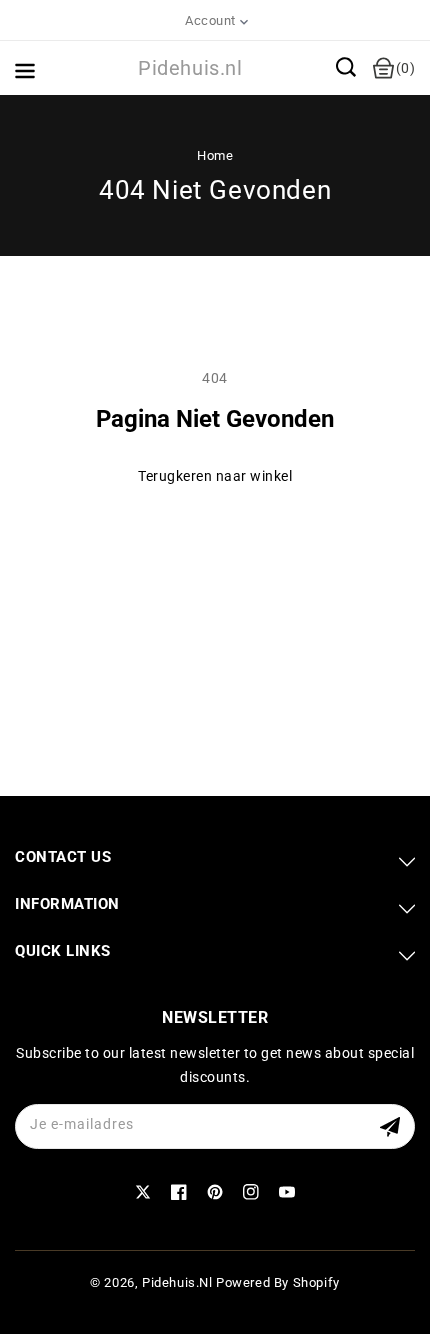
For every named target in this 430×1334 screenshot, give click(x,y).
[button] (346, 67)
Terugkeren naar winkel (215, 476)
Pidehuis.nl (177, 1282)
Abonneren (392, 1126)
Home (215, 155)
